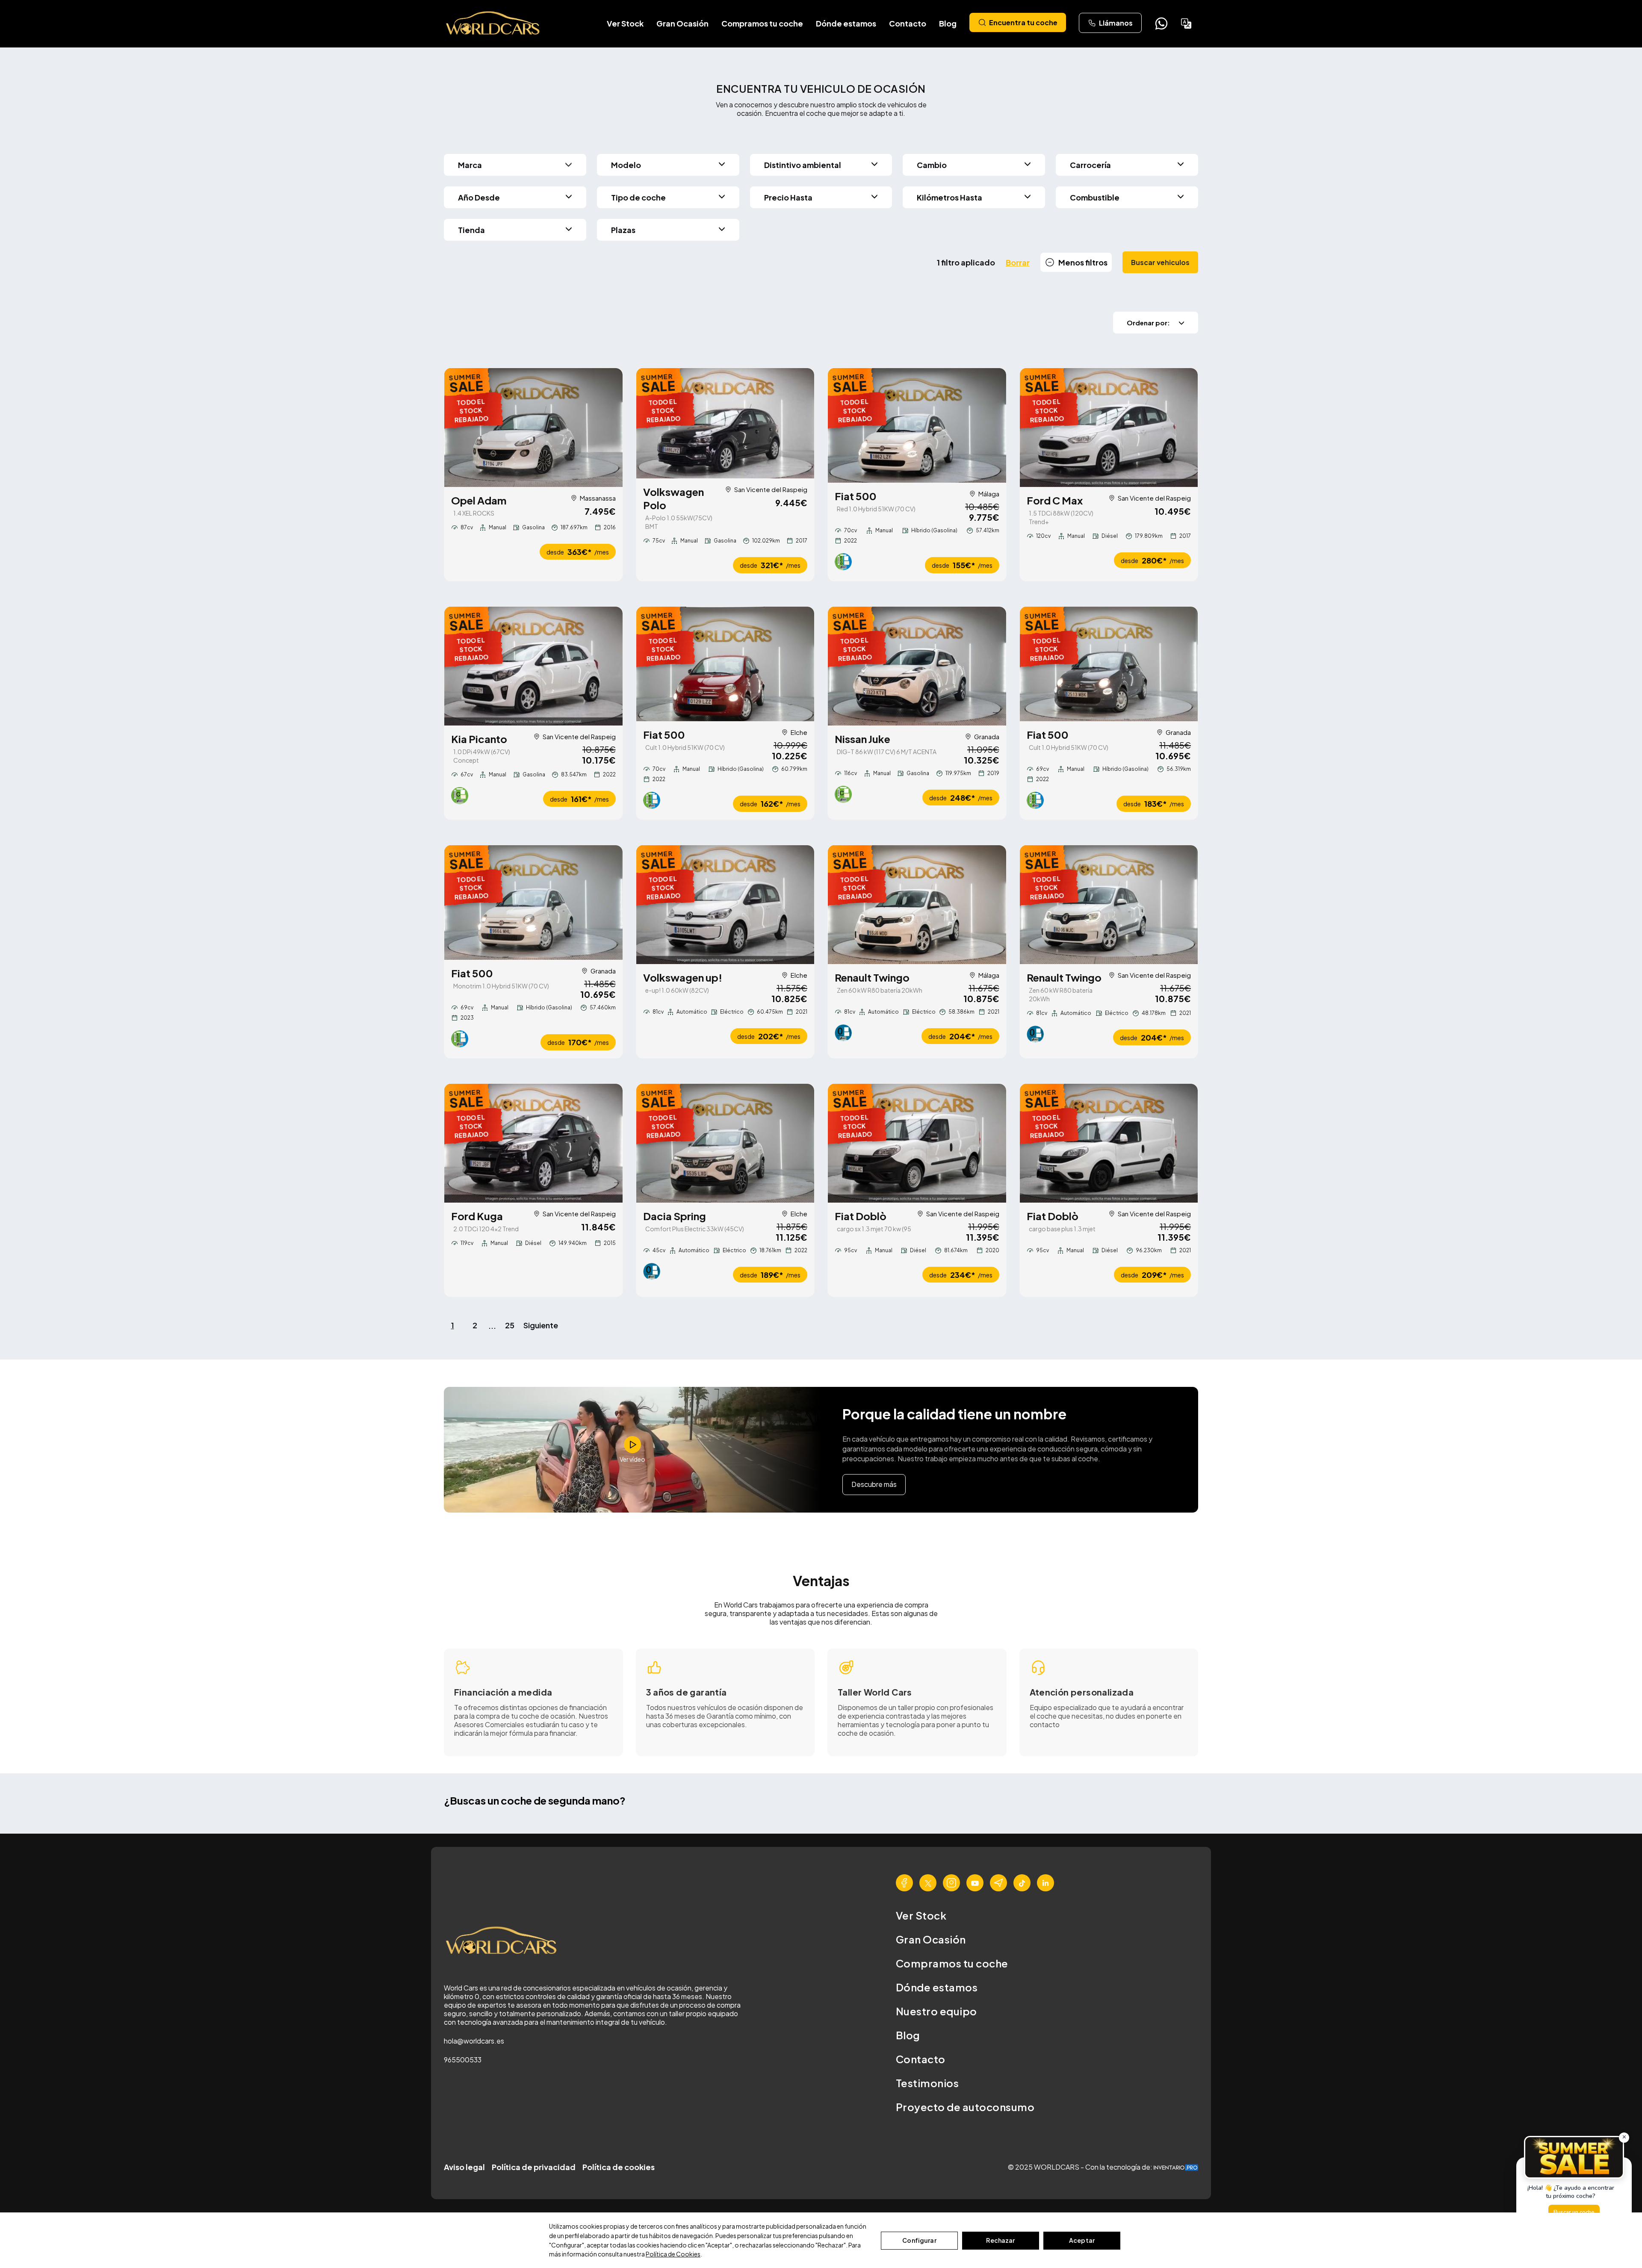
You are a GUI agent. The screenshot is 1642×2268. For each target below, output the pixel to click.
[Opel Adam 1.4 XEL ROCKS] (533, 428)
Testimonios (927, 2083)
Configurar (919, 2240)
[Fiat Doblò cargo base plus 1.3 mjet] (1109, 1143)
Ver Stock (625, 23)
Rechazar (1000, 2240)
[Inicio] (493, 24)
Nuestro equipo (936, 2011)
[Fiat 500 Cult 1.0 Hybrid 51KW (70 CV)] (725, 664)
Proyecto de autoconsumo (965, 2107)
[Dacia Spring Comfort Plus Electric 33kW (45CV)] (725, 1143)
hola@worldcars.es (474, 2041)
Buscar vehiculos (1160, 262)
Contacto (908, 23)
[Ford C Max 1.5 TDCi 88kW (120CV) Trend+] (1109, 428)
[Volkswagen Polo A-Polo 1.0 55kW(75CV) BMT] (725, 423)
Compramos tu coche (762, 23)
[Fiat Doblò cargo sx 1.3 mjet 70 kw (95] (917, 1143)
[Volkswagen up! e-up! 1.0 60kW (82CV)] (725, 905)
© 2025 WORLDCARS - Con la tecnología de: (1081, 2167)
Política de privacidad (534, 2167)
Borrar (1018, 262)
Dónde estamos (846, 23)
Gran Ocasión (682, 23)
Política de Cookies (673, 2254)
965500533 (463, 2060)
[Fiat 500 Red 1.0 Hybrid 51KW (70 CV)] (917, 425)
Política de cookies (619, 2167)
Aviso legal (464, 2167)
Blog (948, 23)
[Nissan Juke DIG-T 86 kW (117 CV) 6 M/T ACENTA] (917, 666)
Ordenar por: (1148, 323)
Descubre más (874, 1484)
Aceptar (1082, 2240)
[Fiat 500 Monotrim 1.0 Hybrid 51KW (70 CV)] (533, 902)
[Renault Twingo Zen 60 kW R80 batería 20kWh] (917, 905)
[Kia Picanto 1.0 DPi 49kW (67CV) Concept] (533, 666)
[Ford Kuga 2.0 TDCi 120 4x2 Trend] (533, 1143)
